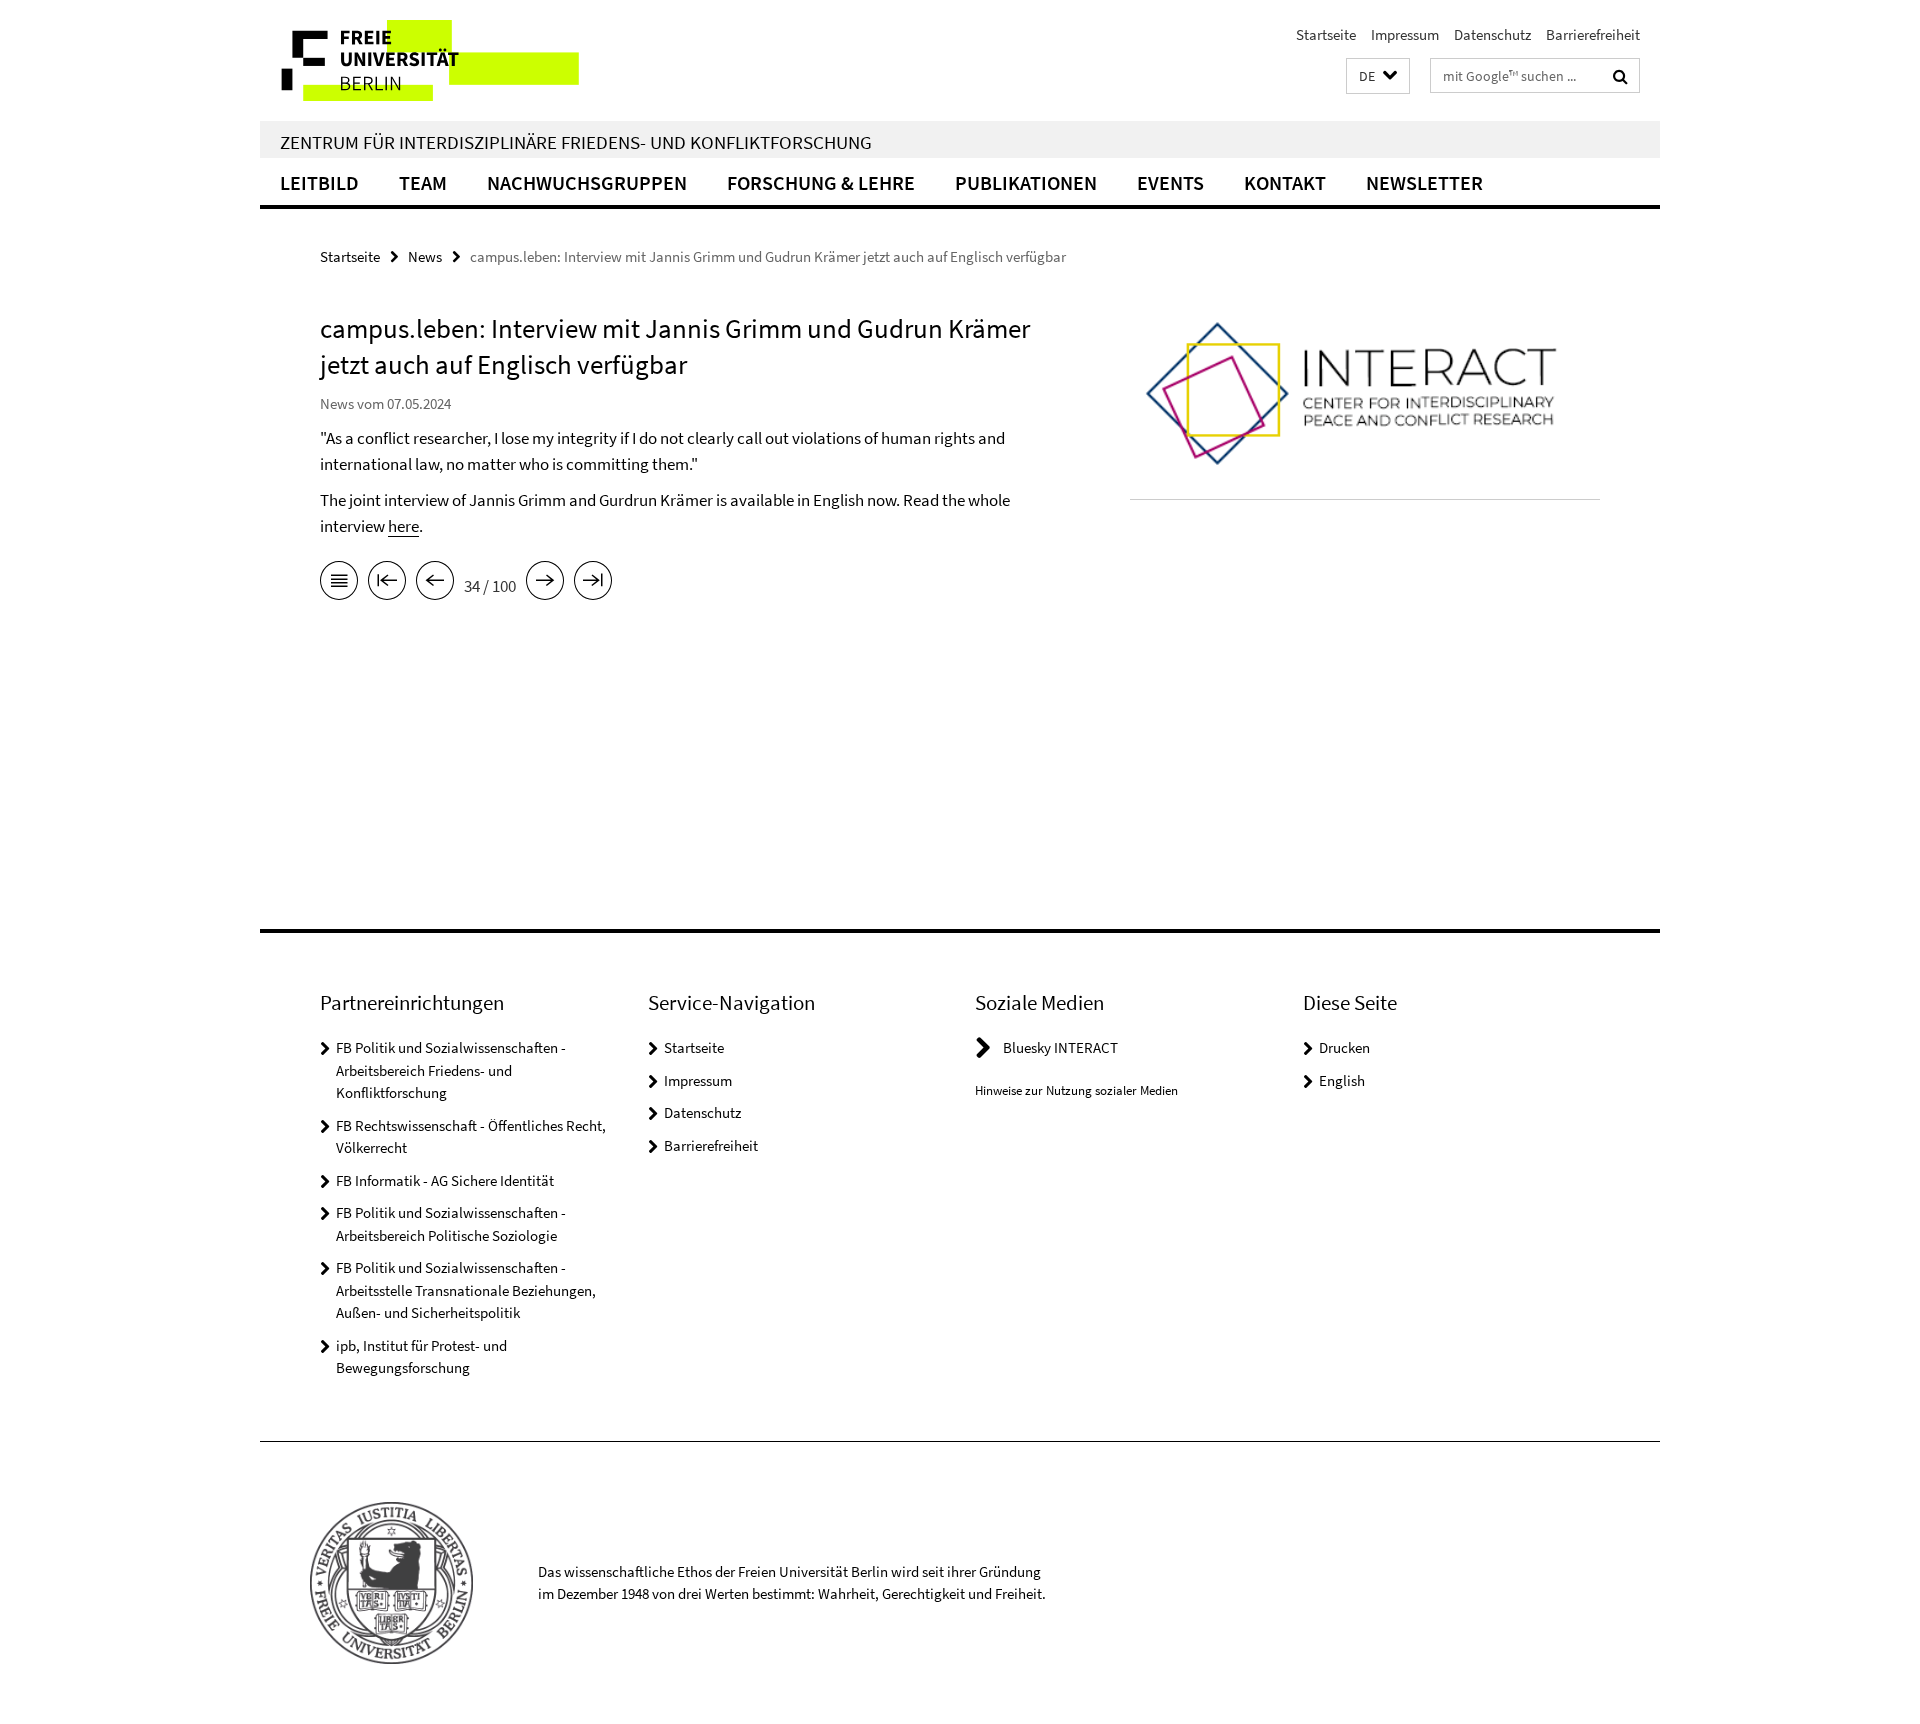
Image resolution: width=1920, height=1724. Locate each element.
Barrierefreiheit (1593, 34)
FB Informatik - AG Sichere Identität (445, 1180)
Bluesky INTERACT (1060, 1047)
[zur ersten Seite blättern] (387, 584)
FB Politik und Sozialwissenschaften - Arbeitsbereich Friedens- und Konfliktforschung (451, 1070)
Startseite (1326, 34)
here (403, 526)
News (425, 256)
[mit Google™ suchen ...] (1620, 76)
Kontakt (1285, 182)
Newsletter (1424, 182)
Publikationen (1026, 182)
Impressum (1405, 34)
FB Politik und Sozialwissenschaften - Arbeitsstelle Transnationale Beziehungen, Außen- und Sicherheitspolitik (466, 1290)
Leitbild (319, 182)
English (1342, 1080)
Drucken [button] (1344, 1047)
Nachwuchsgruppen (587, 182)
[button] (1378, 76)
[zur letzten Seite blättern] (593, 584)
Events (1170, 182)
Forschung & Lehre (821, 182)
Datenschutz (1492, 34)
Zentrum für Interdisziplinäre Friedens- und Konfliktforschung (576, 142)
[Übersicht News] (339, 584)
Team (423, 182)
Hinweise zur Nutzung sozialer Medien (1076, 1090)
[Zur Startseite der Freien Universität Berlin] (427, 60)
